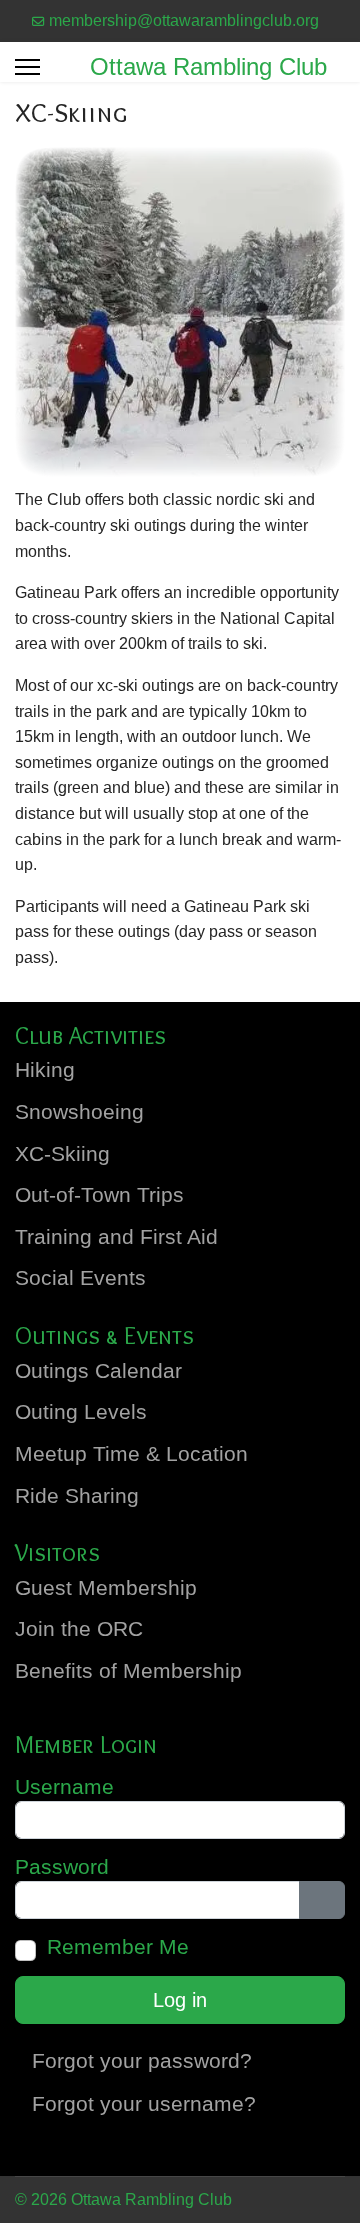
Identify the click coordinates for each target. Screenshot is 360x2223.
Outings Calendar (98, 1371)
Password (62, 1867)
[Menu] (27, 67)
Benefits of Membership (128, 1671)
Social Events (80, 1278)
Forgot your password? (142, 2061)
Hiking (45, 1070)
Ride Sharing (77, 1496)
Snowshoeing (79, 1112)
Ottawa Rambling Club (208, 67)
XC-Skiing (62, 1154)
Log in (180, 2000)
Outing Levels (81, 1412)
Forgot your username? (144, 2104)
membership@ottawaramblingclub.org (184, 20)
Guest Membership (106, 1588)
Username (64, 1787)
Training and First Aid (116, 1237)
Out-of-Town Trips (99, 1195)
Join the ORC (79, 1629)
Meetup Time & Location (131, 1454)
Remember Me (118, 1947)
